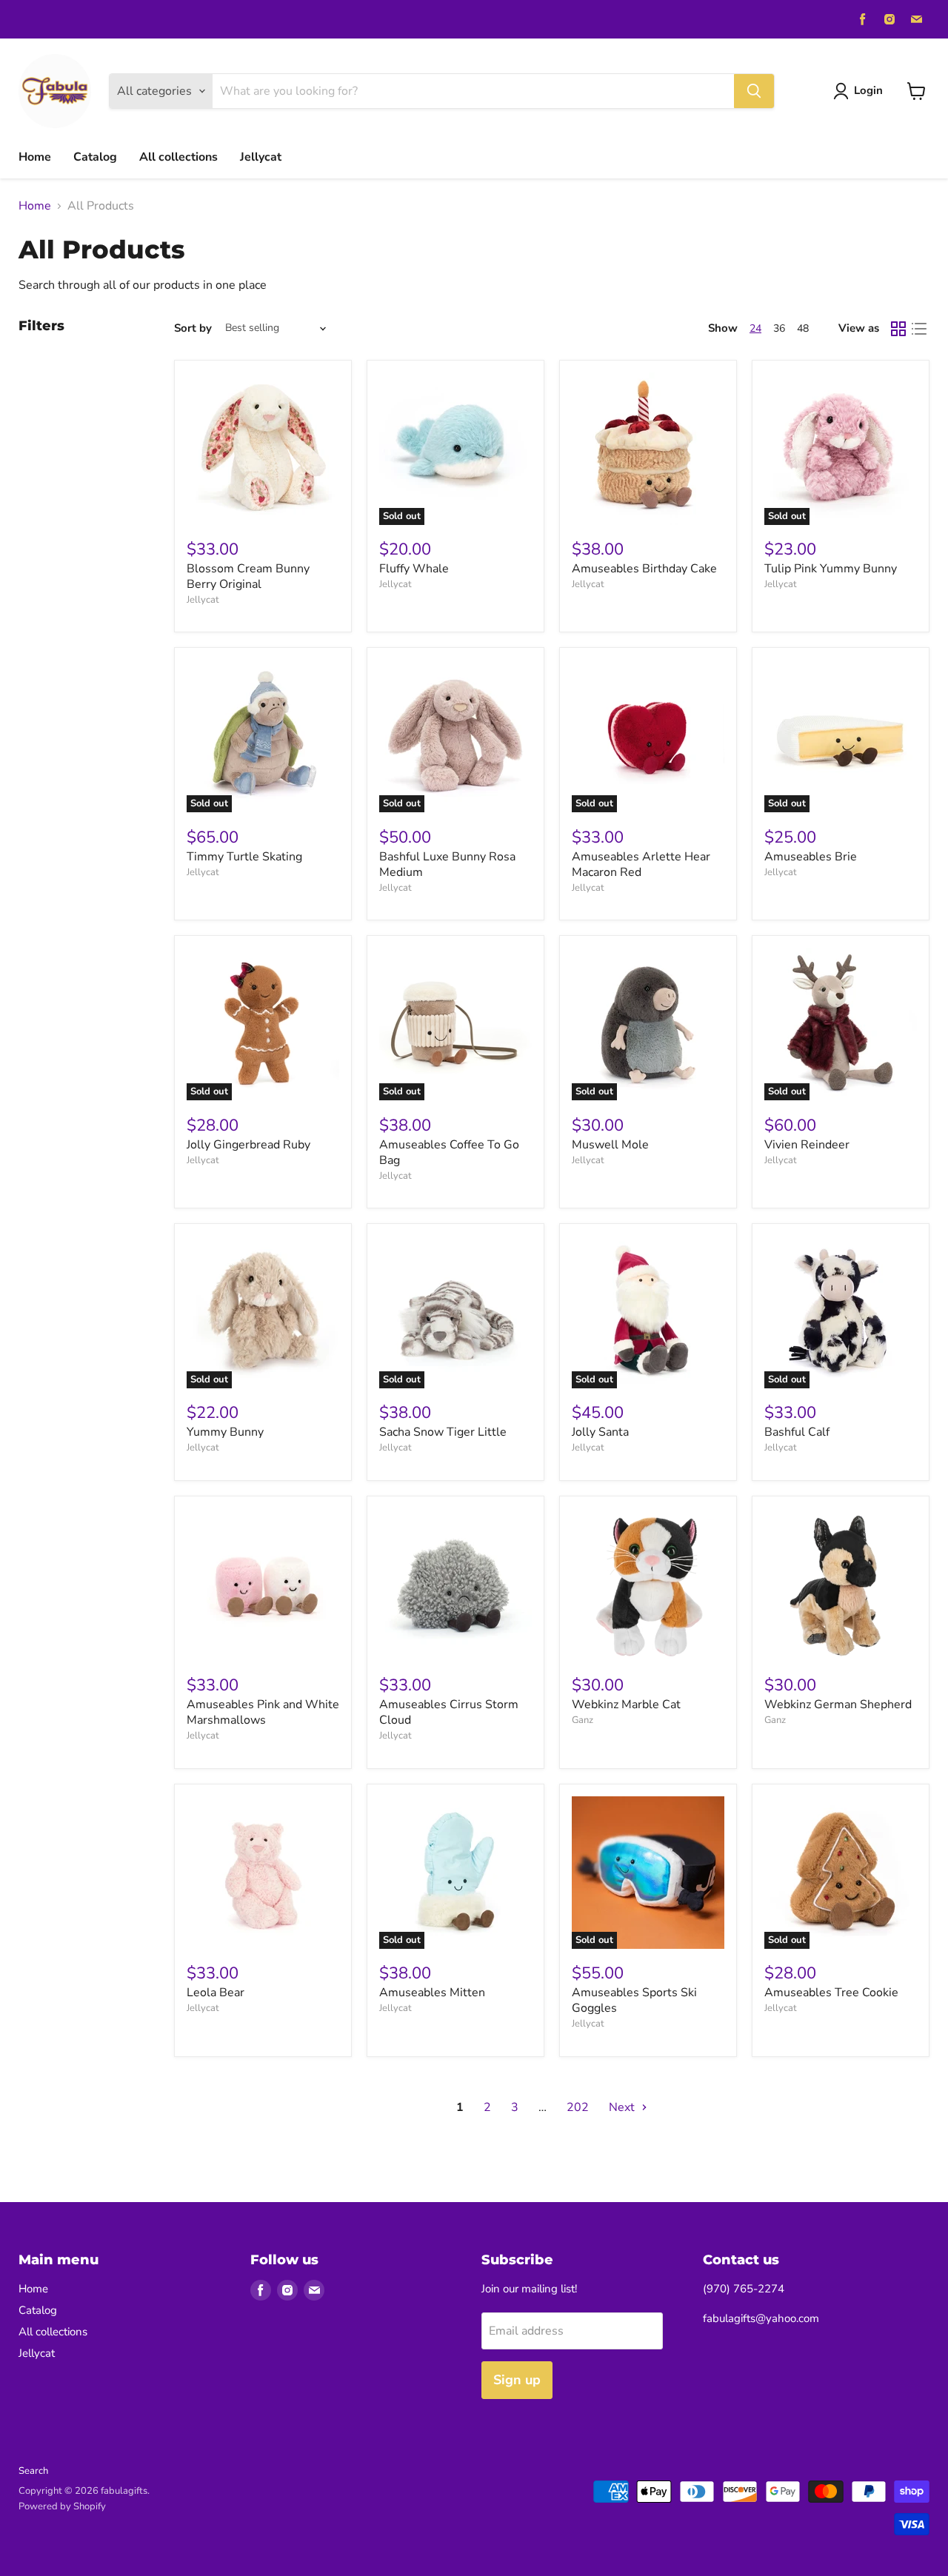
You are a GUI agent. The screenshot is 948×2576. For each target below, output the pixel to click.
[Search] (754, 91)
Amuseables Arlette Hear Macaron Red (641, 864)
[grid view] (898, 329)
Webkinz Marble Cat (626, 1704)
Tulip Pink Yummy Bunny (831, 569)
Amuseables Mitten (432, 1993)
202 (578, 2107)
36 (779, 328)
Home (35, 157)
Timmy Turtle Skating (244, 857)
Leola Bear (216, 1993)
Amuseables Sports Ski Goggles (634, 2000)
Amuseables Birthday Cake (644, 569)
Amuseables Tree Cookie (831, 1993)
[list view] (919, 329)
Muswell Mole (610, 1145)
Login (868, 90)
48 (803, 328)
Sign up (517, 2380)
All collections (178, 157)
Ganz (583, 1720)
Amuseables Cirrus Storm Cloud (449, 1712)
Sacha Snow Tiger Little (443, 1432)
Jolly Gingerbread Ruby (248, 1145)
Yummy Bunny (225, 1432)
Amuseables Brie (811, 857)
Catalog (95, 157)
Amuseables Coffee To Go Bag (449, 1152)
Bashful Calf (797, 1432)
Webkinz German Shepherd (838, 1704)
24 (755, 328)
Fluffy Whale (414, 569)
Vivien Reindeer (807, 1145)
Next (623, 2107)
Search (33, 2471)
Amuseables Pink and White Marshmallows (263, 1712)
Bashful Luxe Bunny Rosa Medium (447, 864)
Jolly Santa (600, 1432)
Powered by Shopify (62, 2506)
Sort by (193, 328)
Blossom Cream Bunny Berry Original (248, 576)
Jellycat (261, 157)
